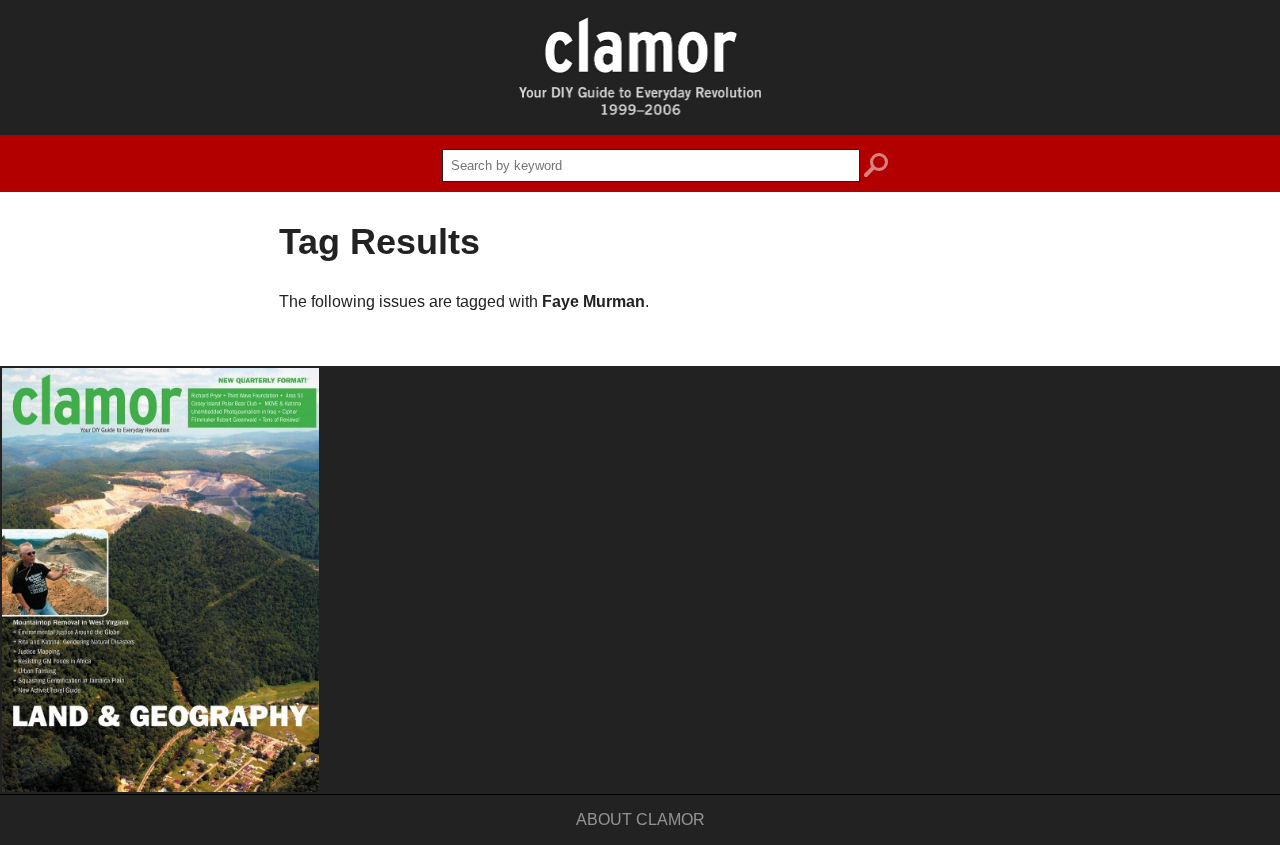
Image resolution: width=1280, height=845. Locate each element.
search (876, 168)
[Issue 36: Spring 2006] (161, 580)
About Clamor (640, 819)
